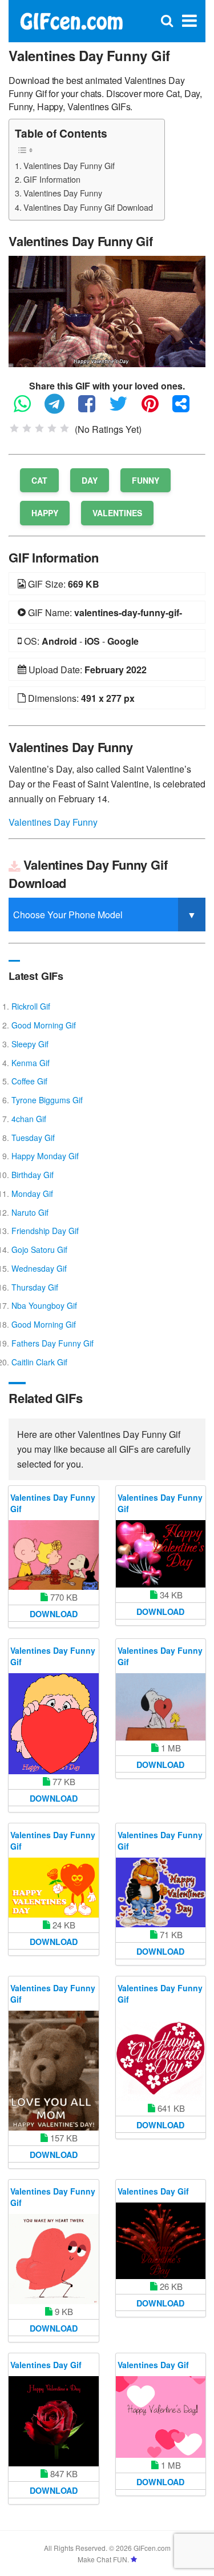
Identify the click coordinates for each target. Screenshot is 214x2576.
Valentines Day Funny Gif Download (88, 207)
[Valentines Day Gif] (161, 2241)
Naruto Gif (30, 1212)
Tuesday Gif (33, 1138)
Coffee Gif (29, 1081)
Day (90, 480)
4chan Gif (29, 1119)
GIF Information (52, 179)
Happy (45, 513)
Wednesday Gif (39, 1268)
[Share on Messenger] (187, 409)
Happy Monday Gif (45, 1156)
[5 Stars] (64, 428)
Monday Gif (32, 1193)
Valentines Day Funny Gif (69, 165)
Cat (39, 480)
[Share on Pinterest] (156, 409)
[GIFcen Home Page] (71, 20)
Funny (146, 480)
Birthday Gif (33, 1175)
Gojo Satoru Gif (39, 1249)
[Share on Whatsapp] (28, 409)
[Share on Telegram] (60, 409)
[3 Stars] (39, 428)
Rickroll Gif (31, 1006)
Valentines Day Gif (153, 2191)
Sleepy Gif (30, 1044)
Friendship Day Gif (45, 1231)
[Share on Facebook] (92, 409)
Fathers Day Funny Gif (53, 1343)
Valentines (117, 513)
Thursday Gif (35, 1287)
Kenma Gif (31, 1063)
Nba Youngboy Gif (44, 1305)
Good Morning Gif (44, 1025)
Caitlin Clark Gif (39, 1362)
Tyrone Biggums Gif (47, 1100)
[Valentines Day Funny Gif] (107, 310)
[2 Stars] (27, 428)
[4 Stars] (52, 428)
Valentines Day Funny (63, 193)
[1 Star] (14, 428)
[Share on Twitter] (124, 409)
